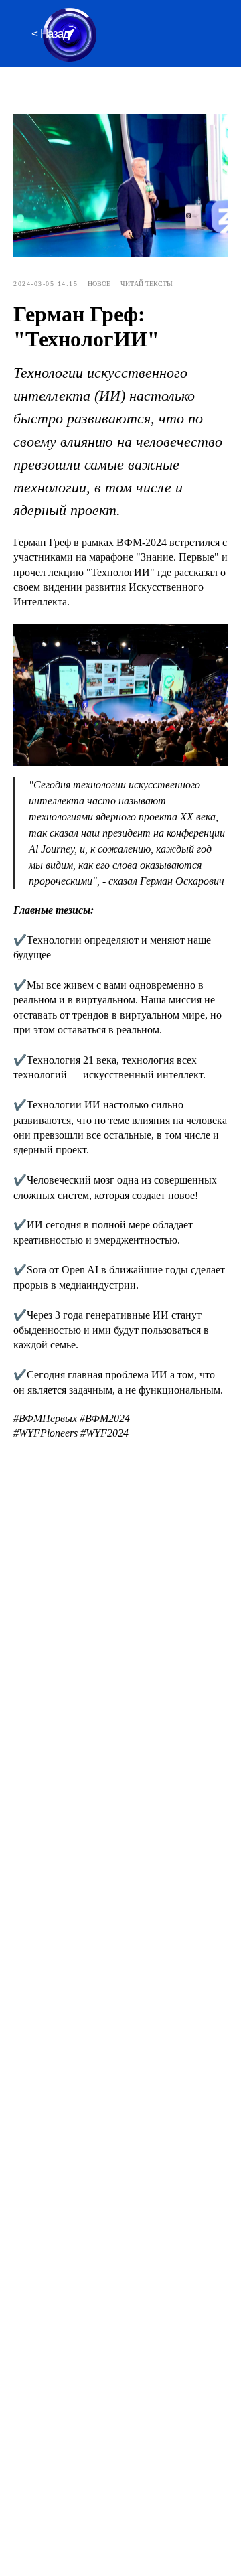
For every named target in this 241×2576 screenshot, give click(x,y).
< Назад (50, 34)
